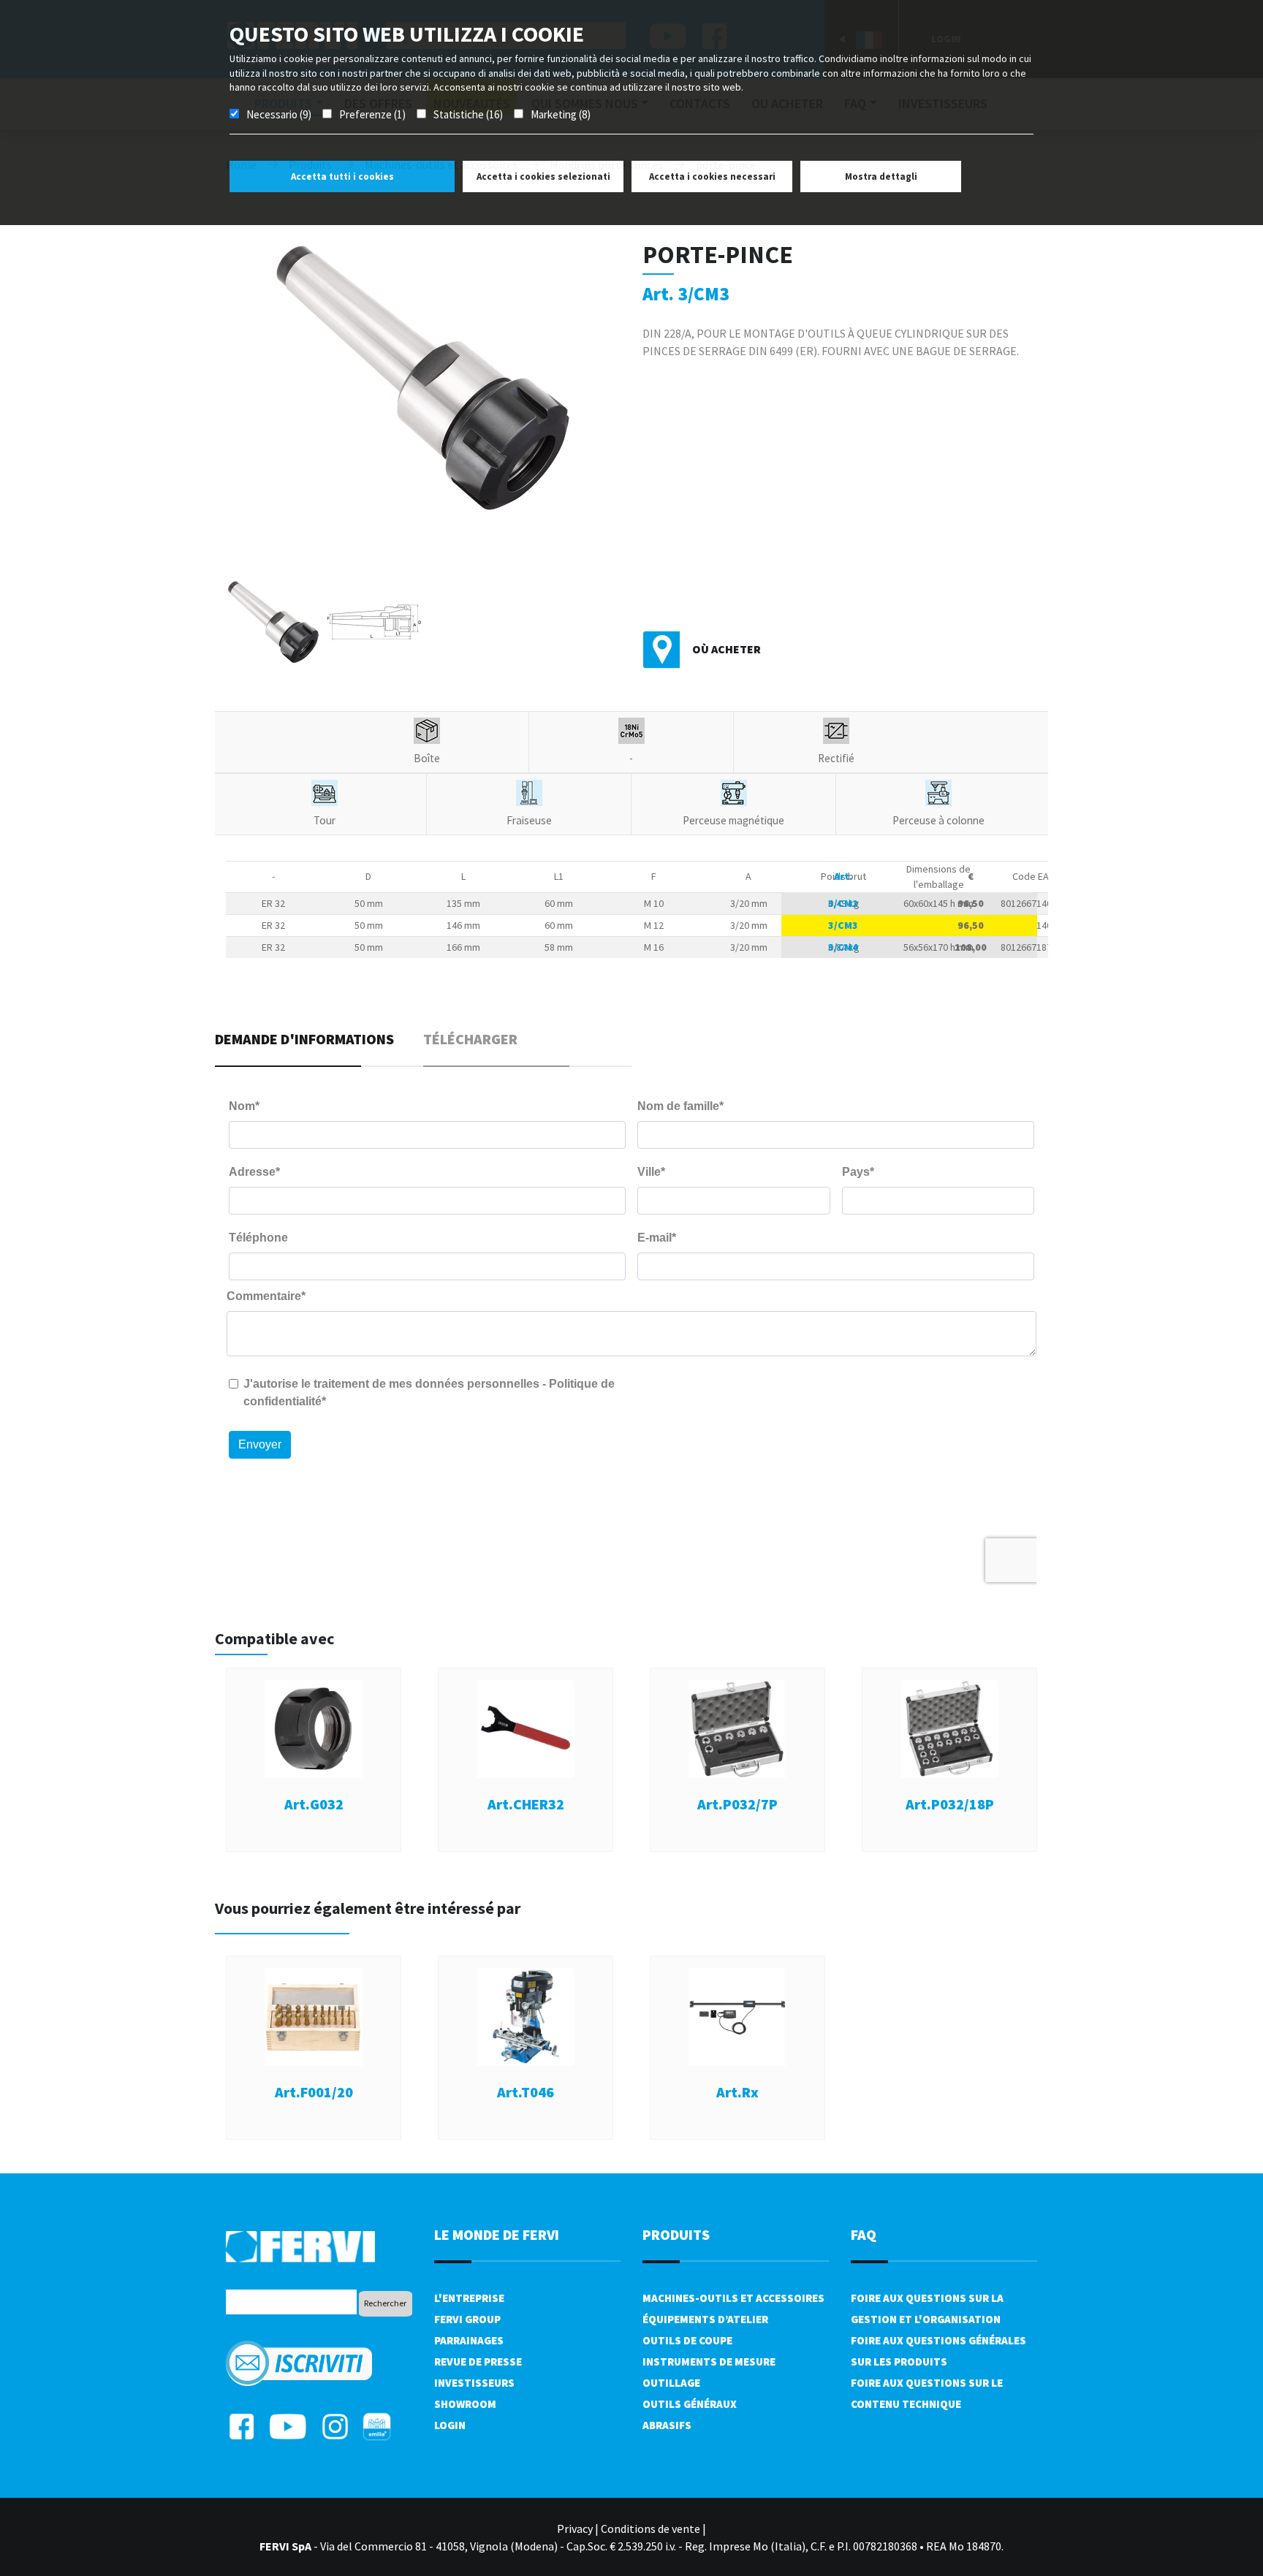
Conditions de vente (651, 2528)
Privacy (575, 2528)
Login (450, 2425)
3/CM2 (843, 903)
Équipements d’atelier (705, 2319)
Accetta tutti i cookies (342, 176)
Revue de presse (478, 2362)
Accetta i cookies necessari (712, 176)
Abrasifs (667, 2425)
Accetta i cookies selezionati (543, 176)
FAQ (864, 2234)
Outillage (671, 2383)
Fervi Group (467, 2319)
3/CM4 (843, 947)
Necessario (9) (279, 114)
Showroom (465, 2404)
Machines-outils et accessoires (733, 2298)
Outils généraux (690, 2404)
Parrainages (469, 2340)
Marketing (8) (561, 114)
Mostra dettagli (881, 176)
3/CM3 (843, 925)
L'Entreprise (469, 2298)
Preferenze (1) (372, 114)
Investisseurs (474, 2383)
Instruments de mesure (709, 2362)
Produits (676, 2234)
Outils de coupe (687, 2340)
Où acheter (727, 649)
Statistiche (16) (468, 114)
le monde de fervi (497, 2234)
